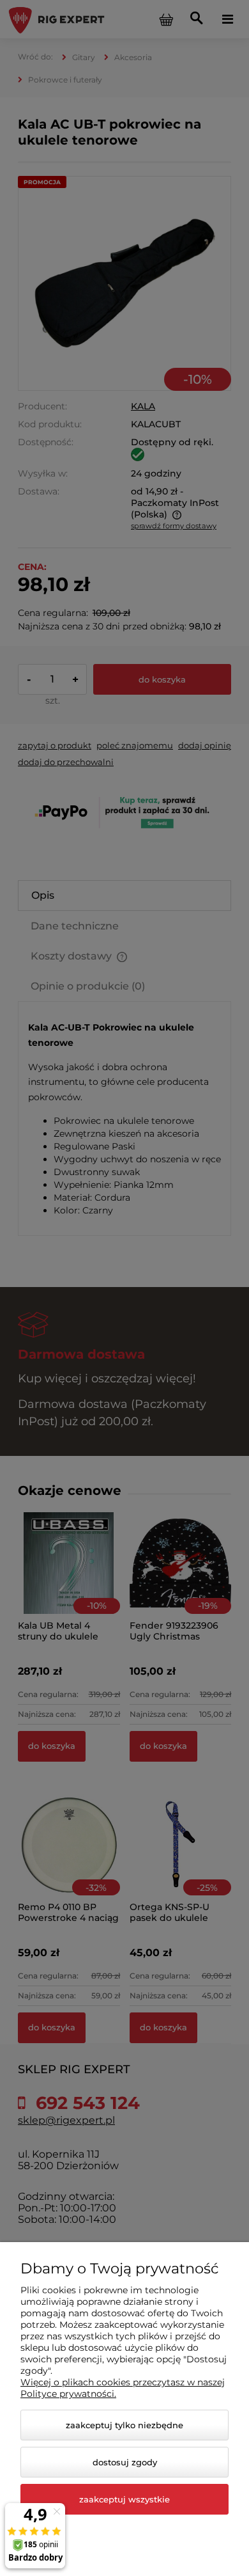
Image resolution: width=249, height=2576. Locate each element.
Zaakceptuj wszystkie (124, 2499)
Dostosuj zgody (125, 2462)
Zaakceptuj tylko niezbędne (124, 2425)
